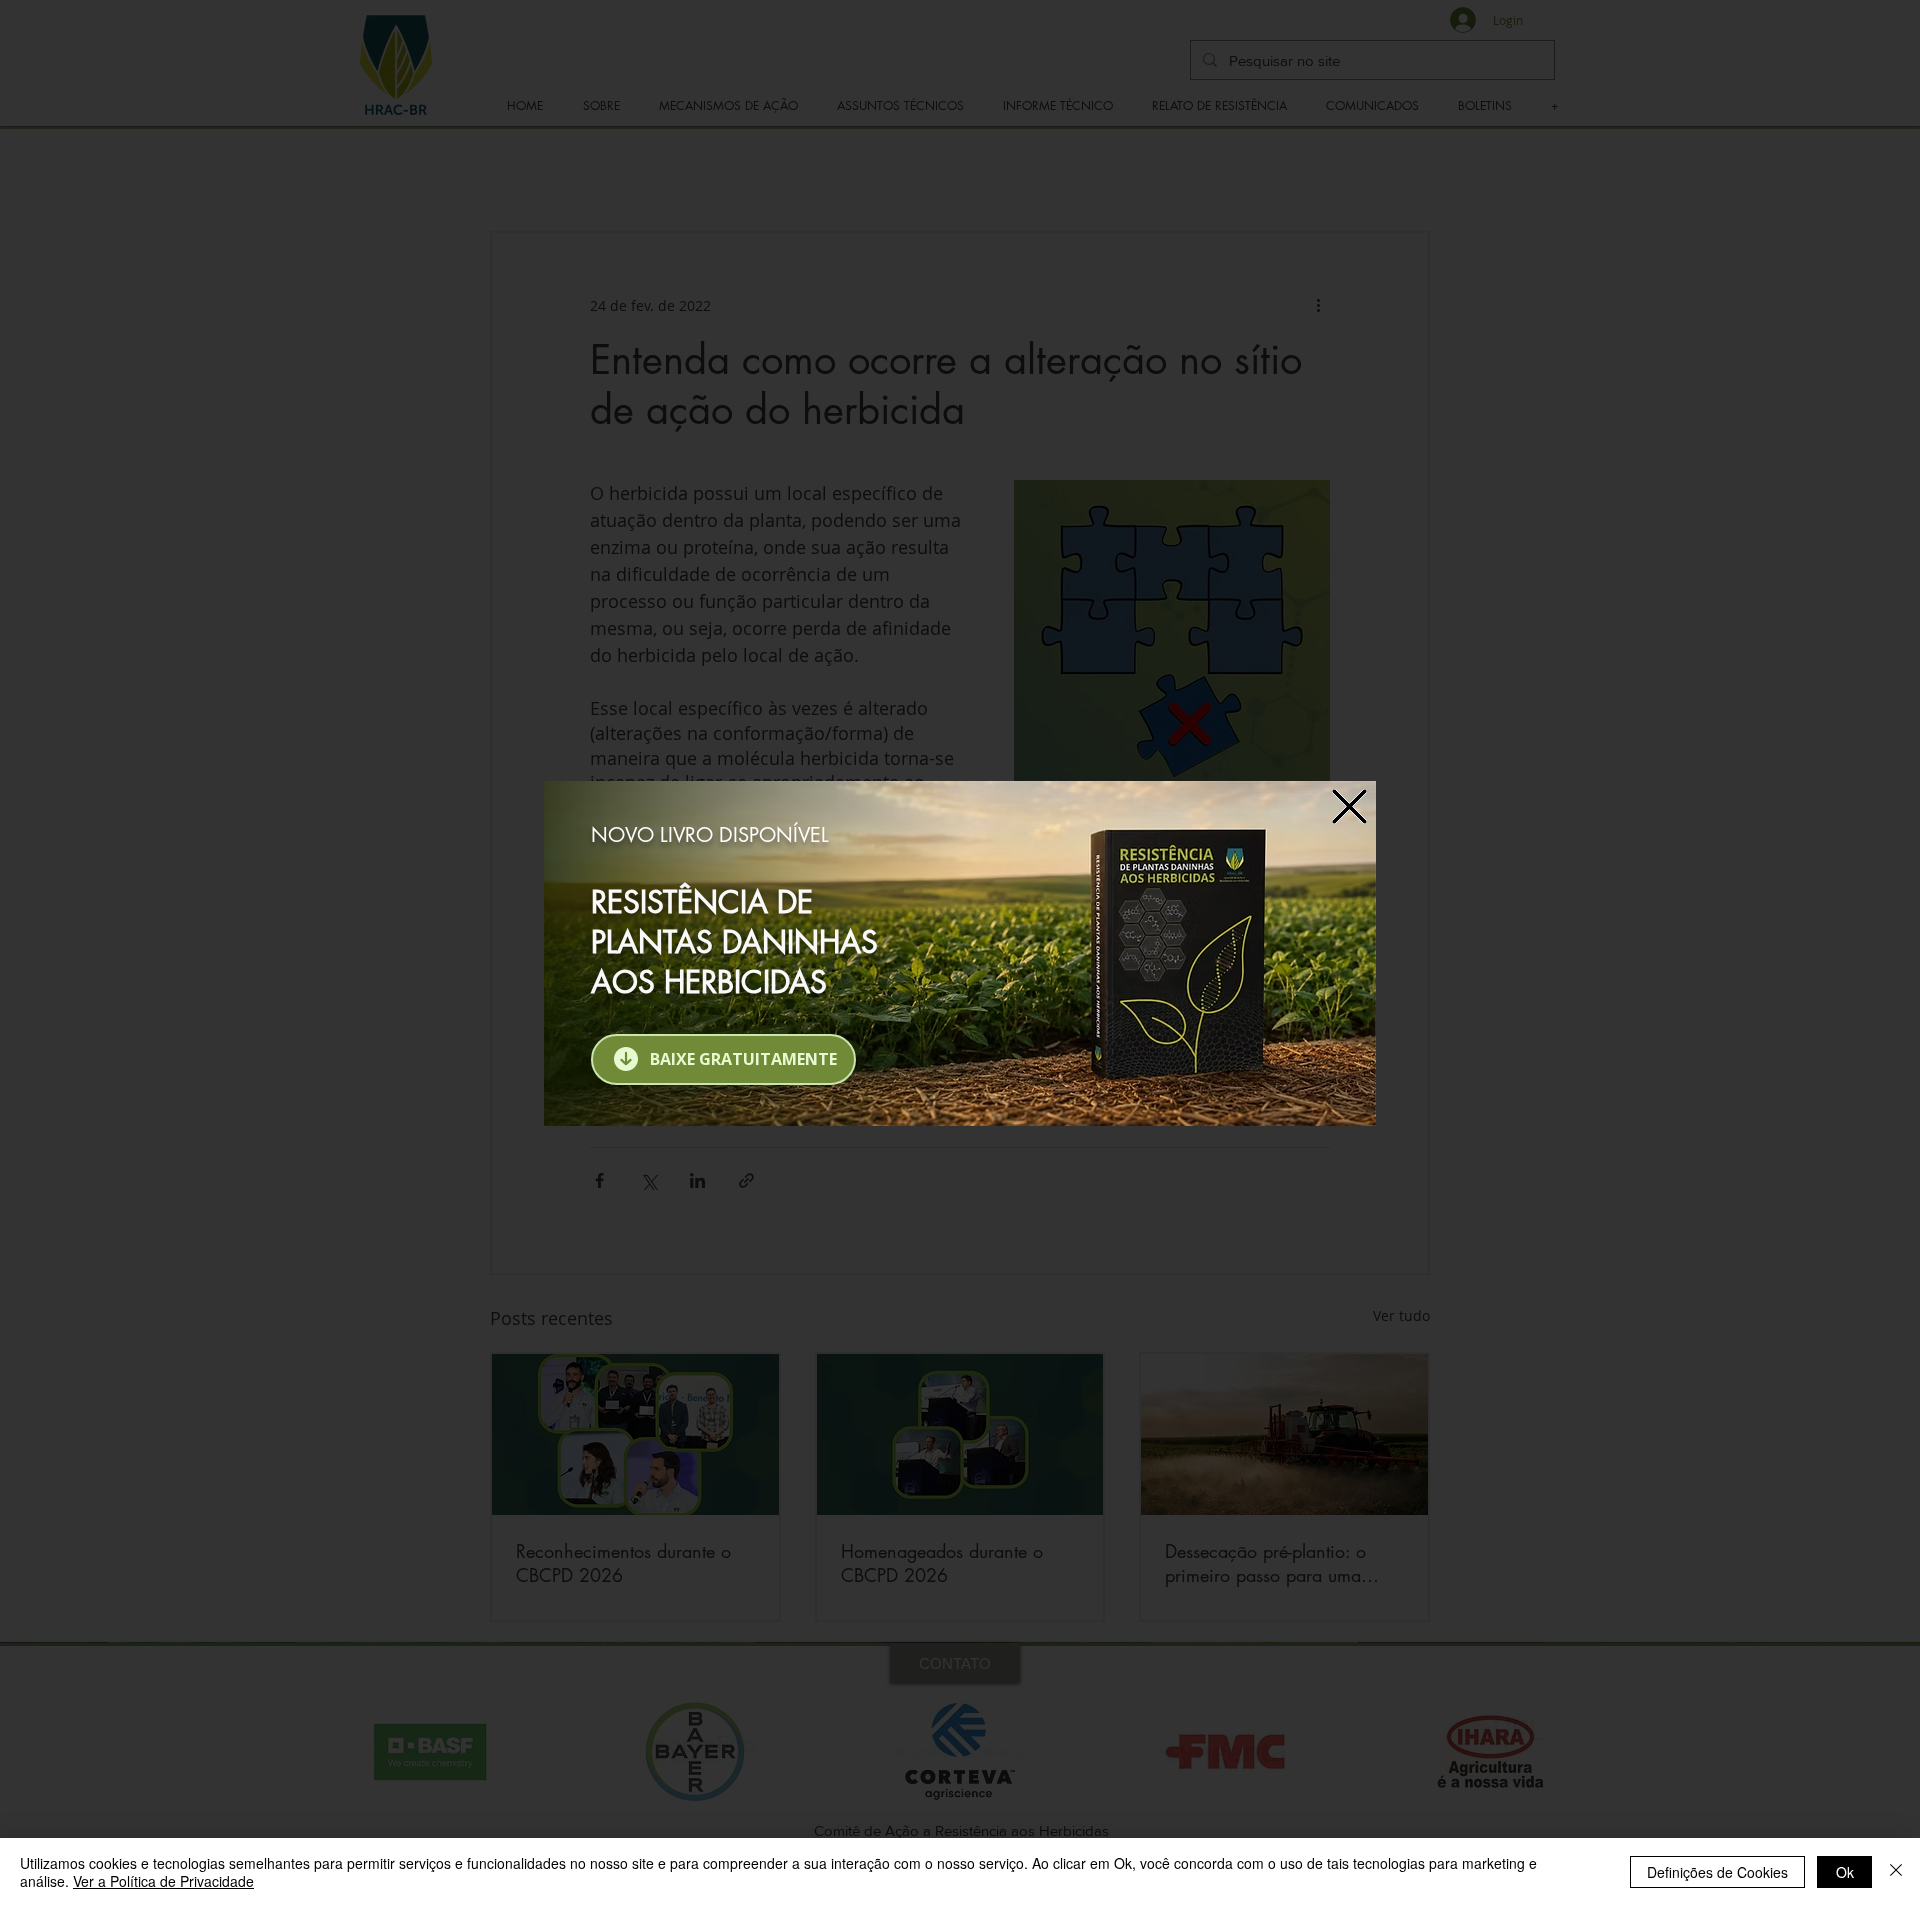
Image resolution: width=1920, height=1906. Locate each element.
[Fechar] (1896, 1872)
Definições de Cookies (1717, 1872)
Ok (1845, 1872)
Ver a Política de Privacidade (163, 1881)
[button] (1349, 806)
